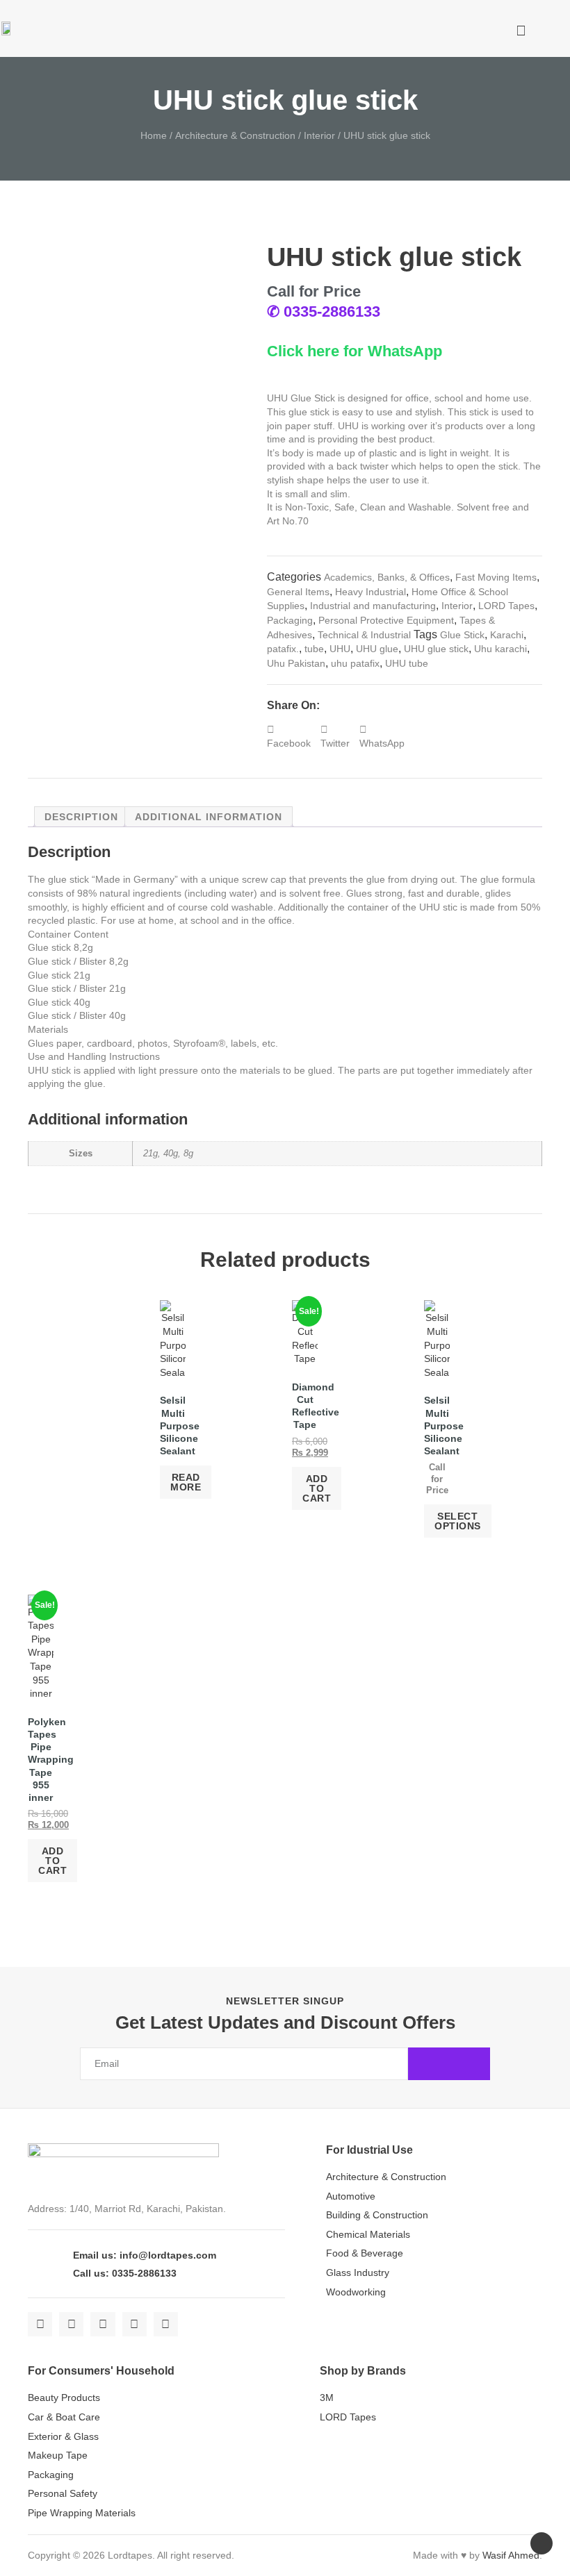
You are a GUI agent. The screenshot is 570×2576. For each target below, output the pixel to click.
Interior (319, 135)
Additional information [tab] (209, 817)
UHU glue (377, 649)
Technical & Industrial (364, 635)
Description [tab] (81, 817)
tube (314, 649)
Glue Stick (462, 635)
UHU (340, 649)
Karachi (507, 635)
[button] (457, 31)
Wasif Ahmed (511, 2555)
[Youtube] (135, 2324)
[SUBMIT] (449, 2064)
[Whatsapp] (166, 2324)
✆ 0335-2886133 (324, 311)
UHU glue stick (436, 649)
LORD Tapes (506, 606)
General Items (298, 592)
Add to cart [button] (317, 1488)
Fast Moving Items (496, 577)
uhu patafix (355, 663)
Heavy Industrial (370, 592)
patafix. (283, 649)
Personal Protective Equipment (386, 620)
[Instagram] (103, 2324)
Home (154, 135)
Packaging (290, 620)
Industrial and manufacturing (373, 606)
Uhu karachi (500, 649)
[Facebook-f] (40, 2324)
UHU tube (407, 663)
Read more (186, 1482)
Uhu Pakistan (296, 663)
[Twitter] (71, 2324)
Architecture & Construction (235, 135)
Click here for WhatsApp (355, 351)
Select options (458, 1521)
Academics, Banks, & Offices (387, 577)
